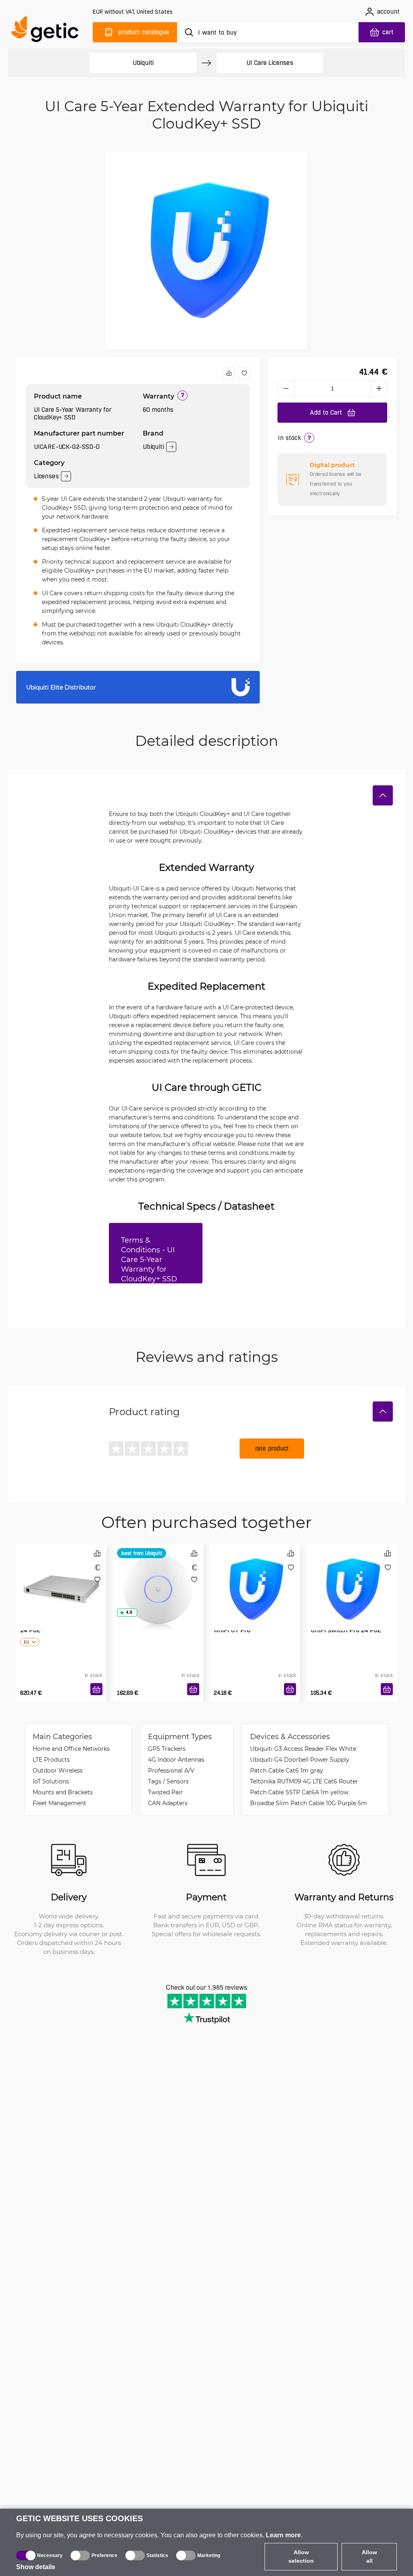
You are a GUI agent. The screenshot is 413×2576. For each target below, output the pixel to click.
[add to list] (244, 373)
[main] (48, 31)
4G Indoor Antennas (176, 1759)
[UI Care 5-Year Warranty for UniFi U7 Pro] (255, 1578)
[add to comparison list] (229, 373)
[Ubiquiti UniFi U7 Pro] (158, 1578)
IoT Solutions (51, 1781)
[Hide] (383, 795)
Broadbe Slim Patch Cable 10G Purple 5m (309, 1803)
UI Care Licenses (270, 63)
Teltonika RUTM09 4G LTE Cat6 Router (304, 1781)
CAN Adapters (168, 1803)
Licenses (46, 476)
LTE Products (51, 1759)
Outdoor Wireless (58, 1770)
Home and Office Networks (71, 1749)
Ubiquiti (143, 63)
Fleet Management (59, 1803)
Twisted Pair (165, 1792)
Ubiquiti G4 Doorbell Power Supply (300, 1759)
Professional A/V (171, 1770)
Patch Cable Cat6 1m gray (287, 1770)
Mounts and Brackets (63, 1792)
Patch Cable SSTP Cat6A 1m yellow (299, 1792)
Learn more (283, 2535)
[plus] (379, 388)
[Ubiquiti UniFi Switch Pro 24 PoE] (61, 1578)
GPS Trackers (167, 1749)
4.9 (129, 1612)
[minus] (286, 388)
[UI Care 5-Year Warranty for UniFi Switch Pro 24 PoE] (352, 1578)
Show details (36, 2567)
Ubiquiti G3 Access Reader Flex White (303, 1749)
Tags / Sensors (168, 1781)
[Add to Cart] (96, 1689)
